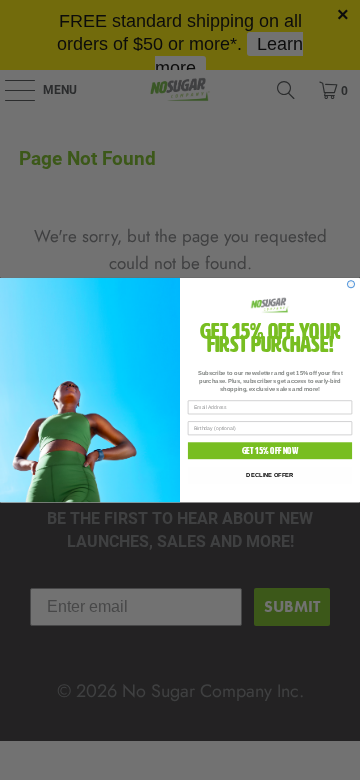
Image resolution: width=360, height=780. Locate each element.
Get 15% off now (270, 451)
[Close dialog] (350, 284)
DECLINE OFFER (269, 475)
